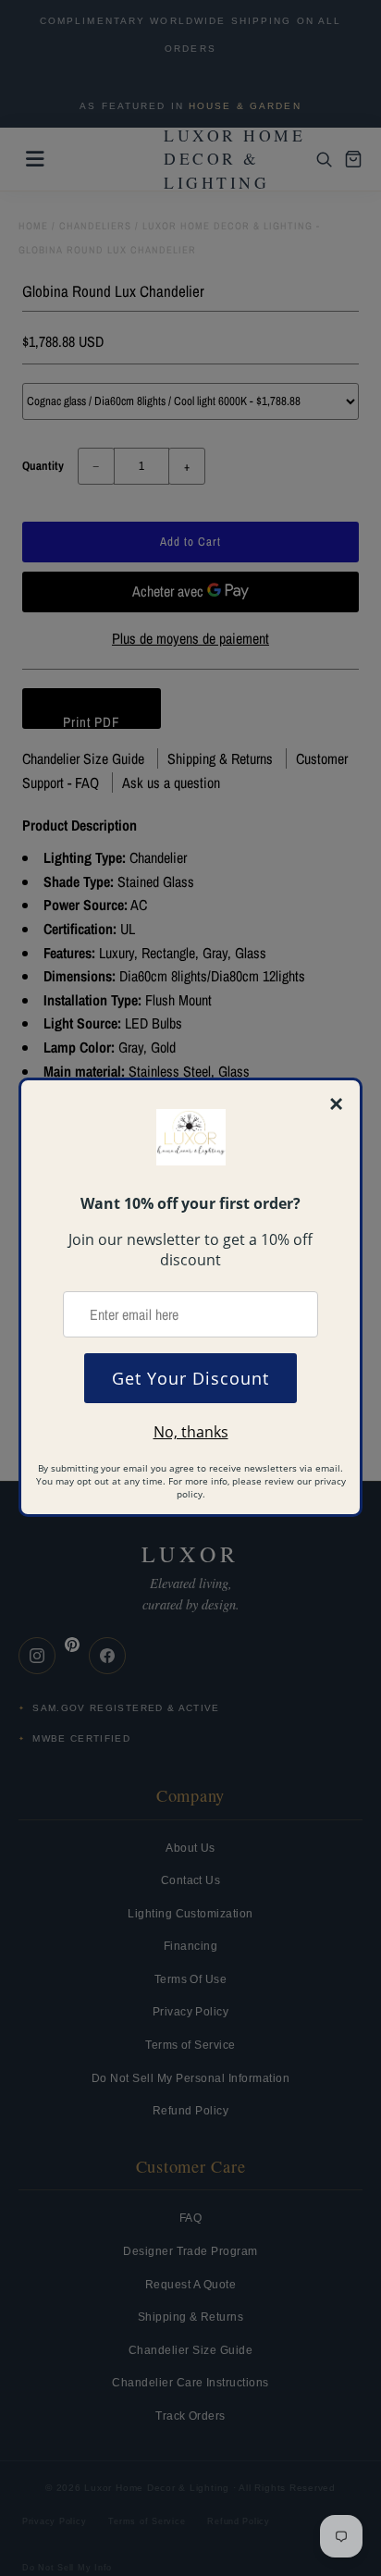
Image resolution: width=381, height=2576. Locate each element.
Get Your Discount (190, 1378)
